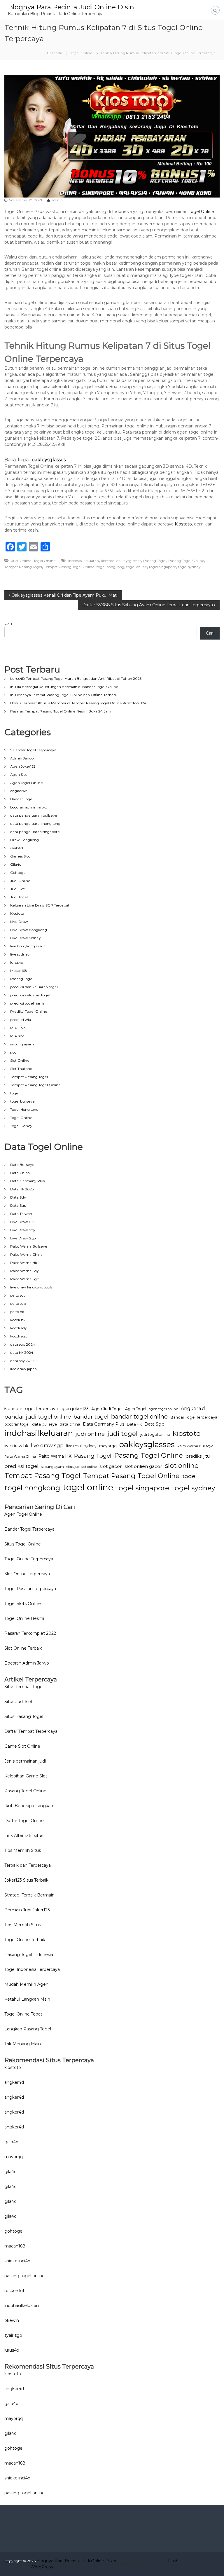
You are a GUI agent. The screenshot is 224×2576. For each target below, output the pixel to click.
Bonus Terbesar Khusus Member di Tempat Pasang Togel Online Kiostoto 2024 (78, 703)
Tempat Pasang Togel (23, 567)
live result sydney (81, 1446)
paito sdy (18, 1295)
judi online (90, 1434)
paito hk (17, 1312)
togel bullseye (22, 1101)
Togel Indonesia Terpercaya (32, 1969)
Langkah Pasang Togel (28, 2029)
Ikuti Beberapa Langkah (29, 1806)
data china (70, 1424)
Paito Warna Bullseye (29, 1246)
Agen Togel (136, 1409)
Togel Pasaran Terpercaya (30, 1589)
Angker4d (193, 1408)
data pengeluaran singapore (35, 832)
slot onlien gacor (143, 1466)
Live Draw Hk (22, 1222)
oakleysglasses (49, 460)
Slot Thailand (21, 1069)
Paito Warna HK (55, 1456)
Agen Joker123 (23, 766)
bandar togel (91, 1417)
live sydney (20, 954)
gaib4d (11, 2142)
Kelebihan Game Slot (26, 1776)
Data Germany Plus (27, 1181)
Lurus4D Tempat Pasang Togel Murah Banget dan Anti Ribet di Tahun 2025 (76, 679)
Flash (173, 2561)
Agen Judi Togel (107, 1409)
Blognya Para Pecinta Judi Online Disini (72, 7)
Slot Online (20, 1060)
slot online (182, 1466)
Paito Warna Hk (24, 1263)
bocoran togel (17, 1424)
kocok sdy (19, 1328)
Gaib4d (17, 848)
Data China (20, 1173)
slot (13, 1052)
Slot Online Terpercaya (27, 1574)
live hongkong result (28, 946)
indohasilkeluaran (84, 561)
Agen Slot (19, 774)
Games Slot (20, 856)
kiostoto (108, 561)
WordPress (42, 2567)
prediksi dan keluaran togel (34, 987)
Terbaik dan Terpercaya (28, 1865)
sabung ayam (22, 1044)
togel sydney (189, 567)
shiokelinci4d (17, 2261)
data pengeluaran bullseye (34, 815)
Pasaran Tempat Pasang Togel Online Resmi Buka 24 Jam (61, 711)
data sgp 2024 (23, 1344)
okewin (12, 2320)
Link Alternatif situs (24, 1835)
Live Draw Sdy (23, 1230)
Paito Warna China (26, 1254)
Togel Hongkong (24, 1109)
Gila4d (16, 864)
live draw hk (16, 1446)
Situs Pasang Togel (24, 1716)
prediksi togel (21, 1466)
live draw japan (23, 1369)
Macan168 (19, 971)
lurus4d (17, 962)
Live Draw (19, 922)
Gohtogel (18, 873)
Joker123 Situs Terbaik (26, 1880)
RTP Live (18, 1028)
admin (57, 200)
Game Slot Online (22, 1746)
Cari (8, 624)
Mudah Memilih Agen (26, 1984)
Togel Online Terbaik (25, 1940)
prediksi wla (21, 1020)
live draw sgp (47, 1445)
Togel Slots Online (23, 1604)
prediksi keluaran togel (30, 995)
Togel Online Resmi (24, 1618)
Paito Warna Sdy (24, 1271)
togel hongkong (110, 567)
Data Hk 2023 (22, 1189)
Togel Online (81, 53)
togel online (137, 567)
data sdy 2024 (22, 1361)
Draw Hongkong (24, 840)
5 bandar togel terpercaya (31, 1409)
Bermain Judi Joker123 (27, 1910)
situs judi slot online (82, 1467)
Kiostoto (183, 524)
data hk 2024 (22, 1352)
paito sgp (18, 1303)
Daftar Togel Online (24, 1821)
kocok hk (18, 1320)
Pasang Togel (155, 561)
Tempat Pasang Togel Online (69, 567)
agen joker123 (75, 1409)
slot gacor (111, 1466)
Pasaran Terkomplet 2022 (30, 1633)
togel (15, 1093)
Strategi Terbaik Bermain (29, 1895)
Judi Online (21, 561)
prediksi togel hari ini (28, 1003)
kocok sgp (19, 1336)
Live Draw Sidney (26, 938)
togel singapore (163, 567)
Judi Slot (17, 889)
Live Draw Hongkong (29, 930)
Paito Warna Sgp (25, 1279)
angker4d (19, 791)
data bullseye (44, 1424)
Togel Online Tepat (23, 2014)
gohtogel (14, 2231)
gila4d (10, 2172)
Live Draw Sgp (23, 1238)
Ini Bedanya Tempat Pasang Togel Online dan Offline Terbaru (64, 695)
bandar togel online (139, 1416)
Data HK (134, 1424)
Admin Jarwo (22, 758)
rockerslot (14, 2291)
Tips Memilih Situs (23, 1850)
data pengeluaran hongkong (35, 824)
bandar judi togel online (38, 1417)
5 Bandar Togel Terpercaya (33, 750)
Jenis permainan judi (25, 1761)
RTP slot (17, 1036)
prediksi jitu (198, 1456)
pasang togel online (24, 2276)
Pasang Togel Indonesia (29, 1955)
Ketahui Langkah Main (27, 1999)
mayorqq (108, 1446)
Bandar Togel (22, 799)
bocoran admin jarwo (29, 807)
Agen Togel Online (27, 783)
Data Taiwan (21, 1214)
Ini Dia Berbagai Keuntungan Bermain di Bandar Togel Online (64, 687)
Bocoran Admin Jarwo (27, 1663)
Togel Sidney (21, 1126)
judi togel (123, 1433)
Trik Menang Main (23, 2044)
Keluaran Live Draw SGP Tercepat (40, 905)
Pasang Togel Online (186, 561)
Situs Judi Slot (19, 1702)
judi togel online (155, 1434)
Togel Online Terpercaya (29, 1559)
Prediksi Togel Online (29, 1011)
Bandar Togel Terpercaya (194, 1417)
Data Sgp (18, 1205)
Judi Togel (19, 897)
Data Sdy (18, 1197)
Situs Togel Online (23, 1544)
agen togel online (163, 1409)
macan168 (15, 2246)
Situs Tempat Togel (24, 1687)
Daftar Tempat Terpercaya (31, 1731)
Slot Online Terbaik (23, 1648)
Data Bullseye (22, 1165)
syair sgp (13, 2335)
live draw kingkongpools (31, 1287)
